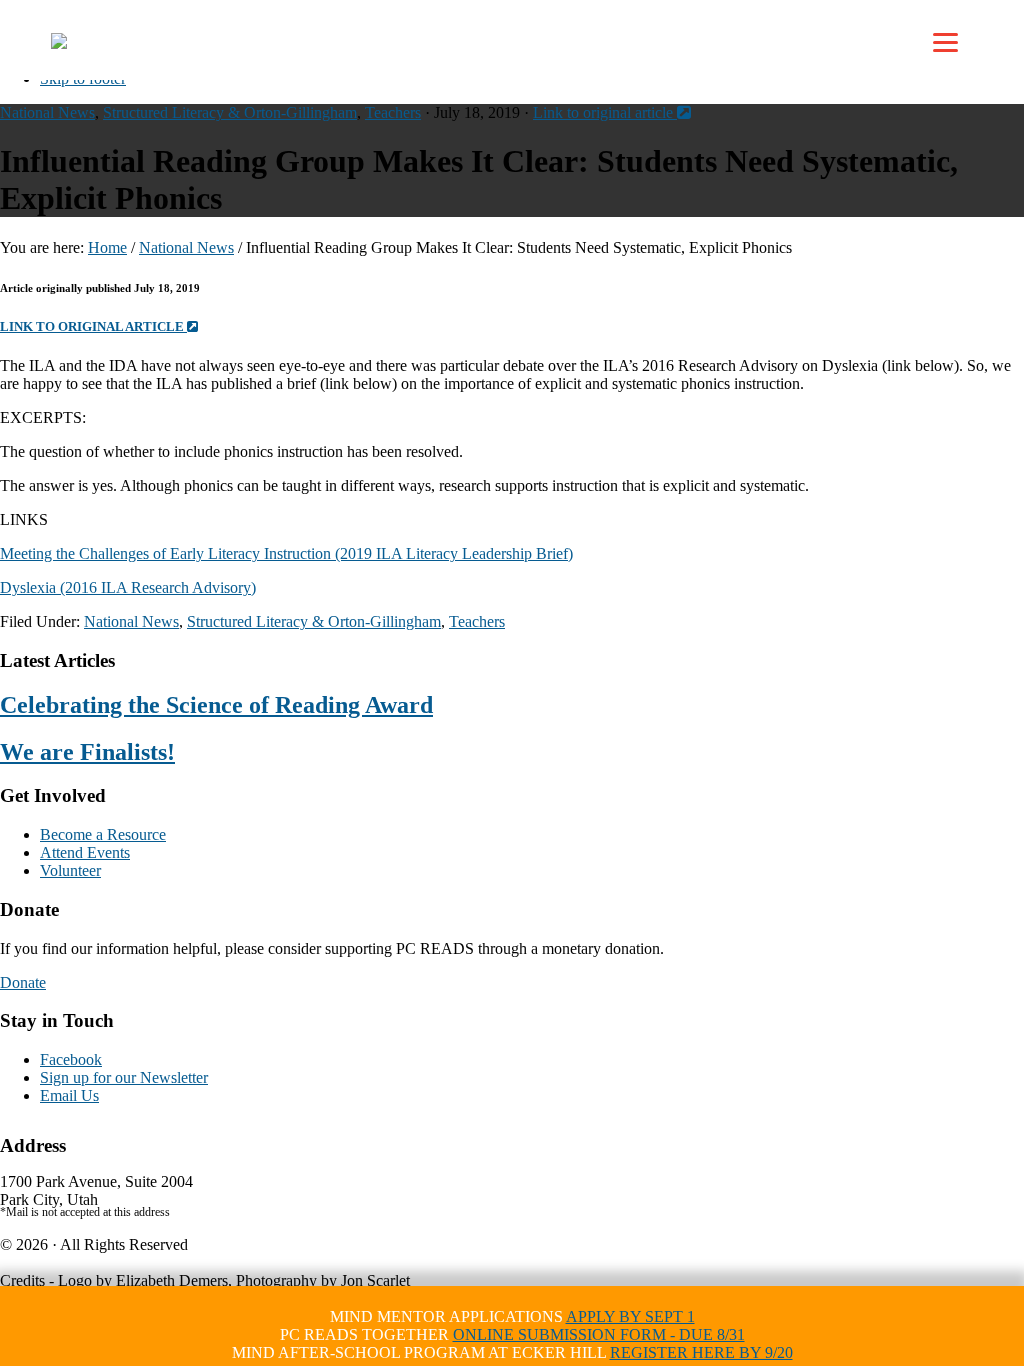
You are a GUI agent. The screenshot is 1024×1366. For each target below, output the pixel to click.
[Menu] (945, 42)
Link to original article (605, 112)
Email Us (69, 1095)
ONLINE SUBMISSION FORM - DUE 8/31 (599, 1334)
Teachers (393, 112)
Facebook (71, 1059)
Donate (23, 982)
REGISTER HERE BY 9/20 (701, 1352)
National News (47, 112)
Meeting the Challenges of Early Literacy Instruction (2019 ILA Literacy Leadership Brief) (286, 553)
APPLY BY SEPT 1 (630, 1316)
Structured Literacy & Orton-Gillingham (230, 112)
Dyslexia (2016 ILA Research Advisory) (128, 587)
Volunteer (70, 870)
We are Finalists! (87, 752)
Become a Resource (103, 834)
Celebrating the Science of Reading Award (216, 705)
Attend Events (85, 852)
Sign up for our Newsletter (124, 1077)
